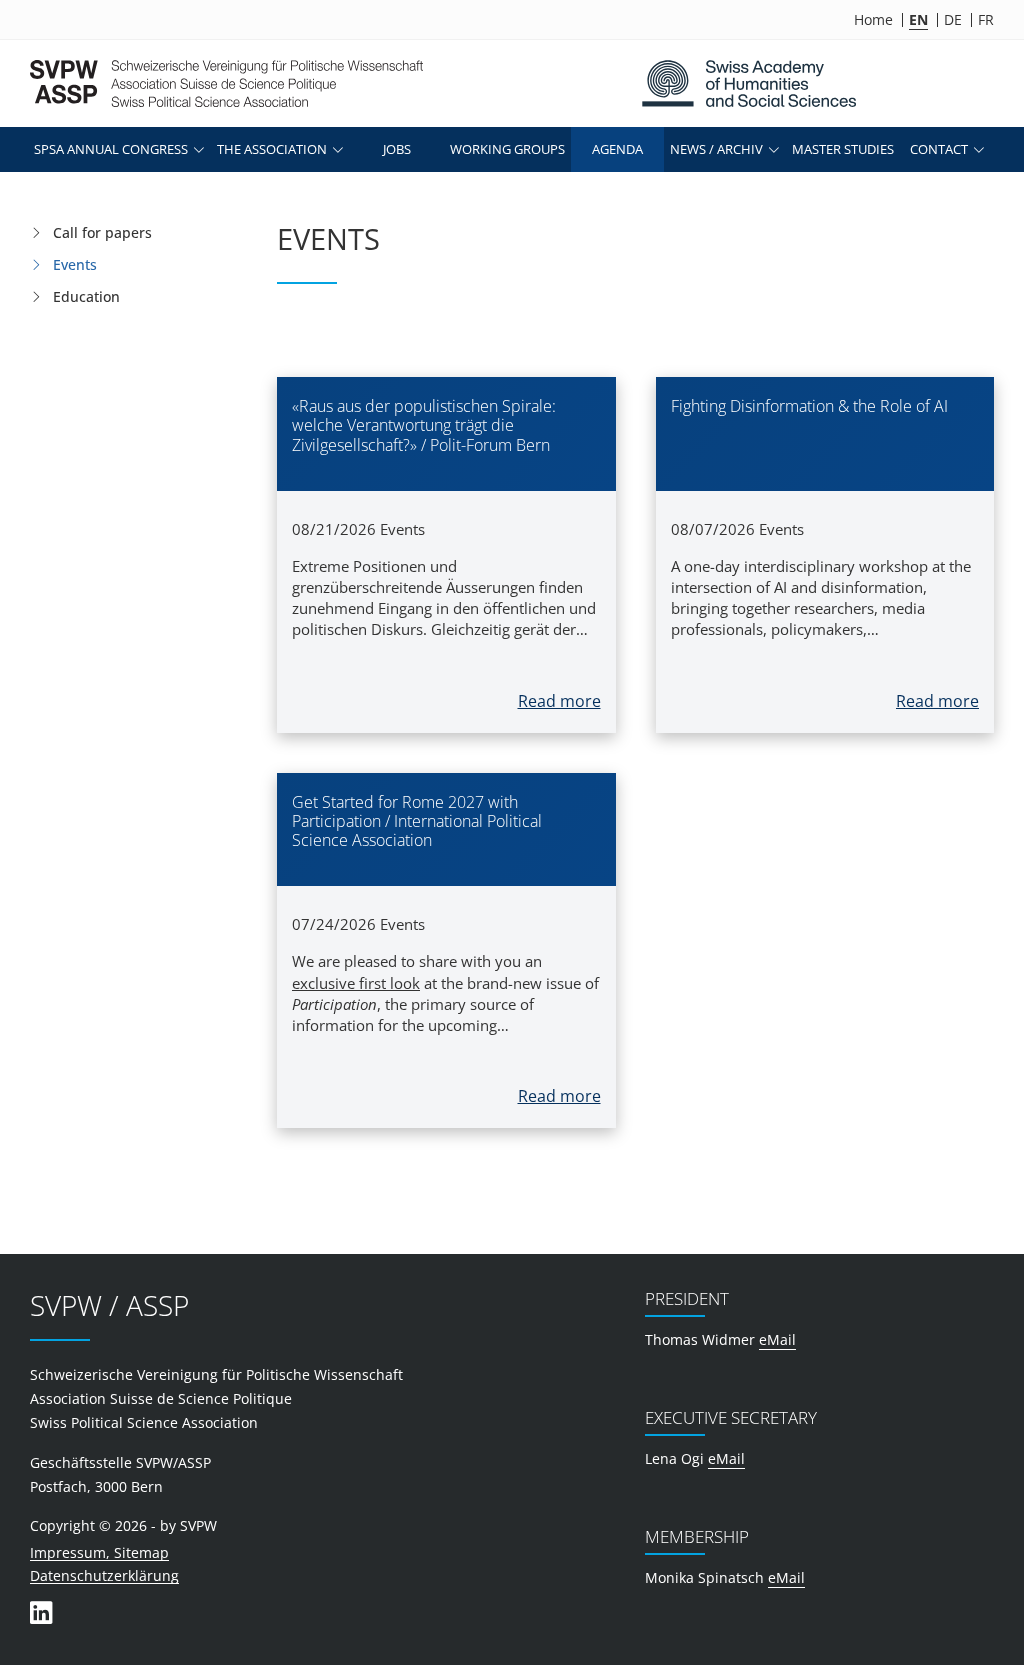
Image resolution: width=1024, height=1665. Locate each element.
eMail (777, 1339)
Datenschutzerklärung (104, 1576)
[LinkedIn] (41, 1612)
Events (75, 264)
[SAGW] (748, 83)
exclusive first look (356, 983)
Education (86, 296)
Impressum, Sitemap (99, 1553)
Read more (559, 701)
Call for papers (102, 232)
